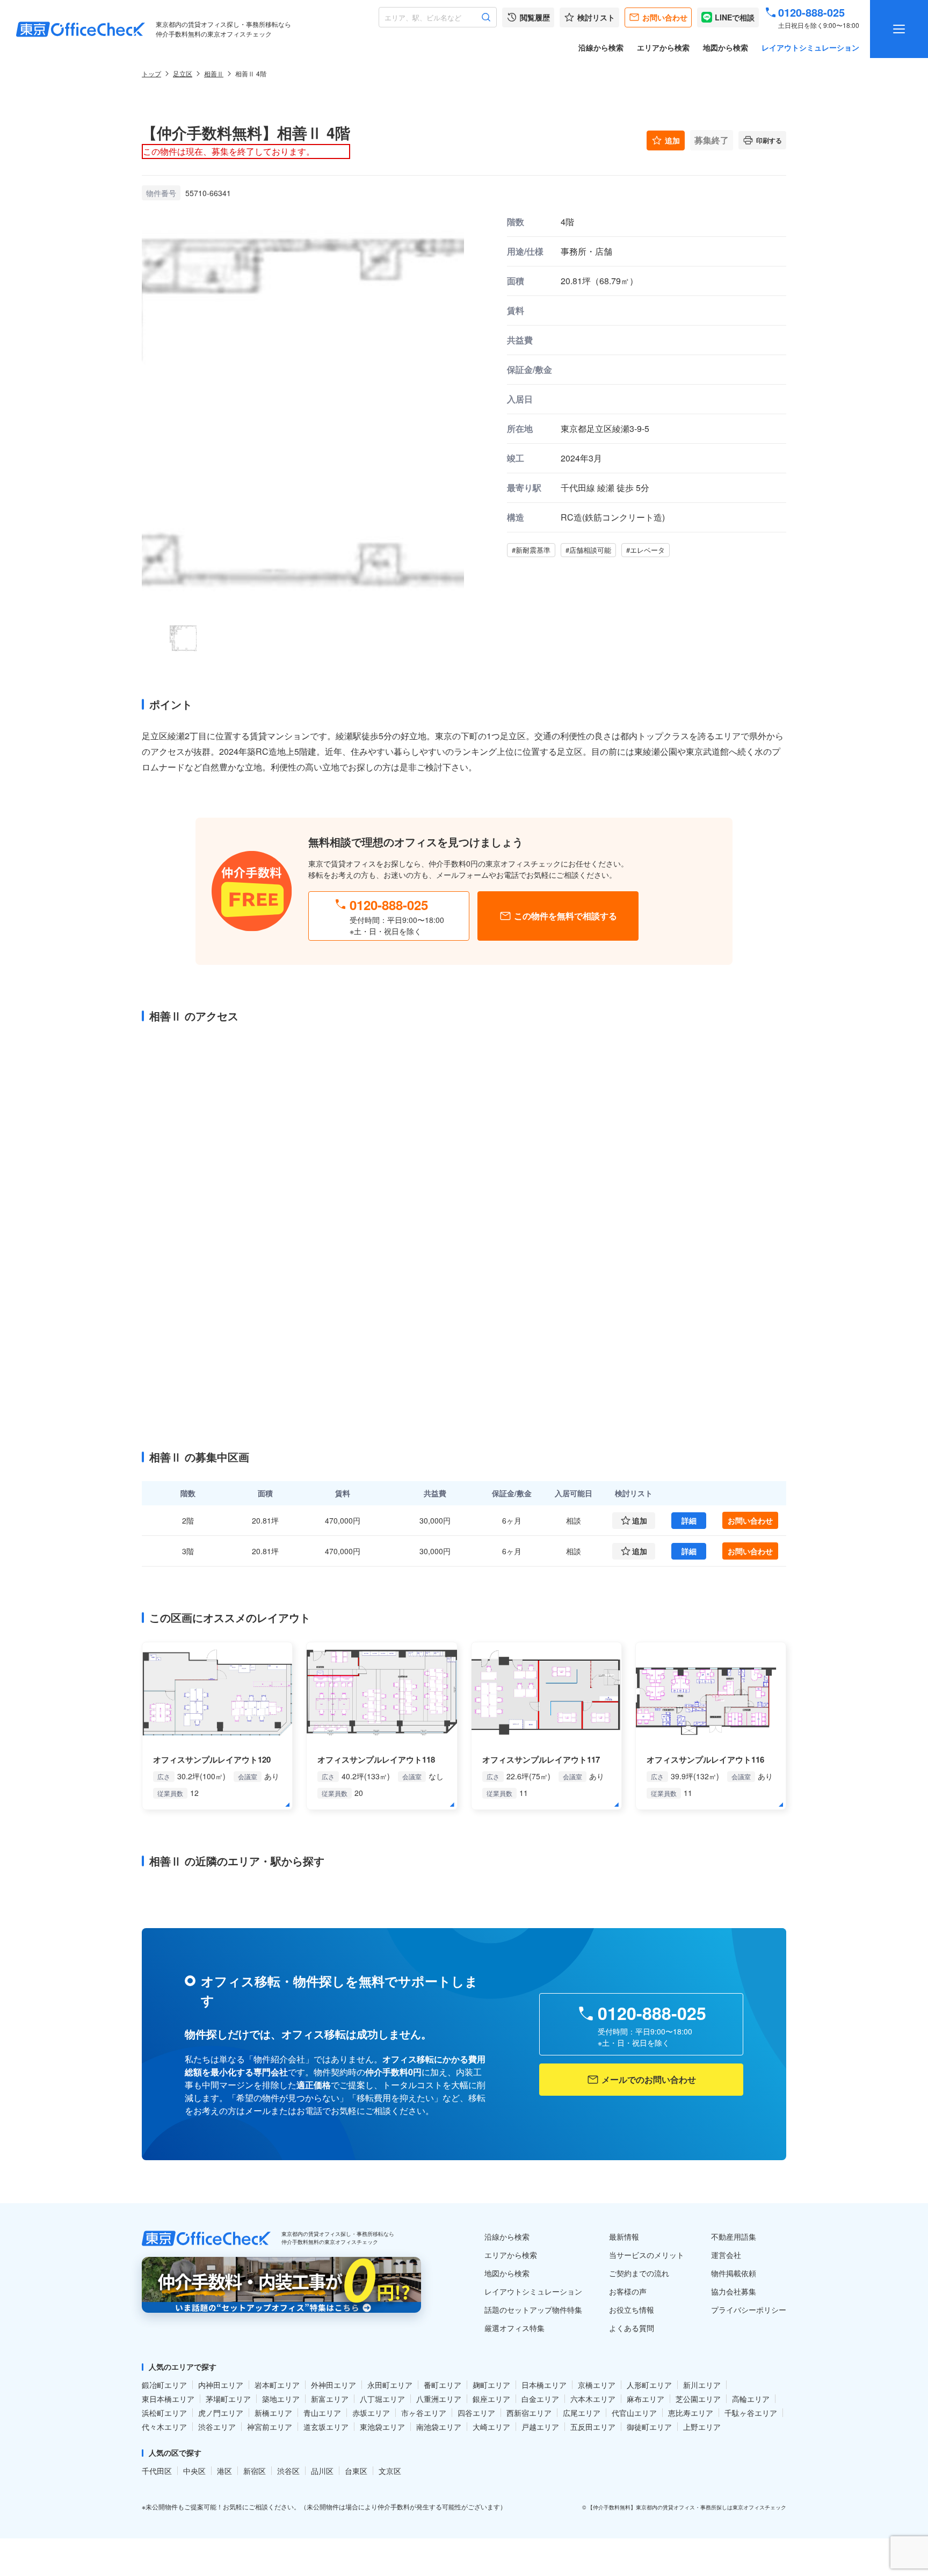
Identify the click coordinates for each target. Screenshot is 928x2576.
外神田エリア (334, 2385)
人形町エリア (649, 2385)
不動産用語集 (734, 2236)
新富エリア (330, 2399)
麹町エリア (491, 2385)
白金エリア (540, 2399)
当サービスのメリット (647, 2255)
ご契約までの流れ (639, 2273)
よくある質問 (632, 2328)
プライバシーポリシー (749, 2310)
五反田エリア (593, 2427)
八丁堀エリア (382, 2399)
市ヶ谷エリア (424, 2413)
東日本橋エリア (168, 2399)
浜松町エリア (164, 2413)
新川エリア (702, 2385)
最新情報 (624, 2236)
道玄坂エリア (326, 2427)
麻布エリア (646, 2399)
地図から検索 (726, 47)
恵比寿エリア (691, 2413)
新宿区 (255, 2471)
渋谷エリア (217, 2427)
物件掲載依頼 (734, 2273)
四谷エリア (476, 2413)
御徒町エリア (649, 2427)
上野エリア (702, 2427)
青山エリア (322, 2413)
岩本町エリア (277, 2385)
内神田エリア (221, 2385)
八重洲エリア (439, 2399)
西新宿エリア (529, 2413)
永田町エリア (390, 2385)
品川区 (322, 2471)
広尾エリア (582, 2413)
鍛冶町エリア (164, 2385)
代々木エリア (164, 2427)
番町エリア (443, 2385)
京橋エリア (597, 2385)
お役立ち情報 (632, 2310)
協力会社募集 (734, 2291)
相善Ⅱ (214, 73)
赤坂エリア (371, 2413)
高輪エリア (751, 2399)
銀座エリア (491, 2399)
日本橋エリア (544, 2385)
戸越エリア (540, 2427)
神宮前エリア (270, 2427)
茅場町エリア (228, 2399)
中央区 (194, 2471)
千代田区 (157, 2471)
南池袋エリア (439, 2427)
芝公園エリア (698, 2399)
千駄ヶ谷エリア (751, 2413)
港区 (224, 2471)
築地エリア (281, 2399)
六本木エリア (593, 2399)
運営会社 (726, 2255)
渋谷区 (288, 2471)
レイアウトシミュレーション (810, 47)
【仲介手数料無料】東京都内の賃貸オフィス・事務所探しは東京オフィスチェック (687, 2507)
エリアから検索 (663, 47)
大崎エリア (491, 2427)
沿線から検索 (601, 47)
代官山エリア (634, 2413)
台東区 (356, 2471)
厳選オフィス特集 (514, 2328)
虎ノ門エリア (221, 2413)
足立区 (183, 73)
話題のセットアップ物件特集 (533, 2310)
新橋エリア (273, 2413)
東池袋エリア (382, 2427)
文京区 (390, 2471)
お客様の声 (628, 2291)
